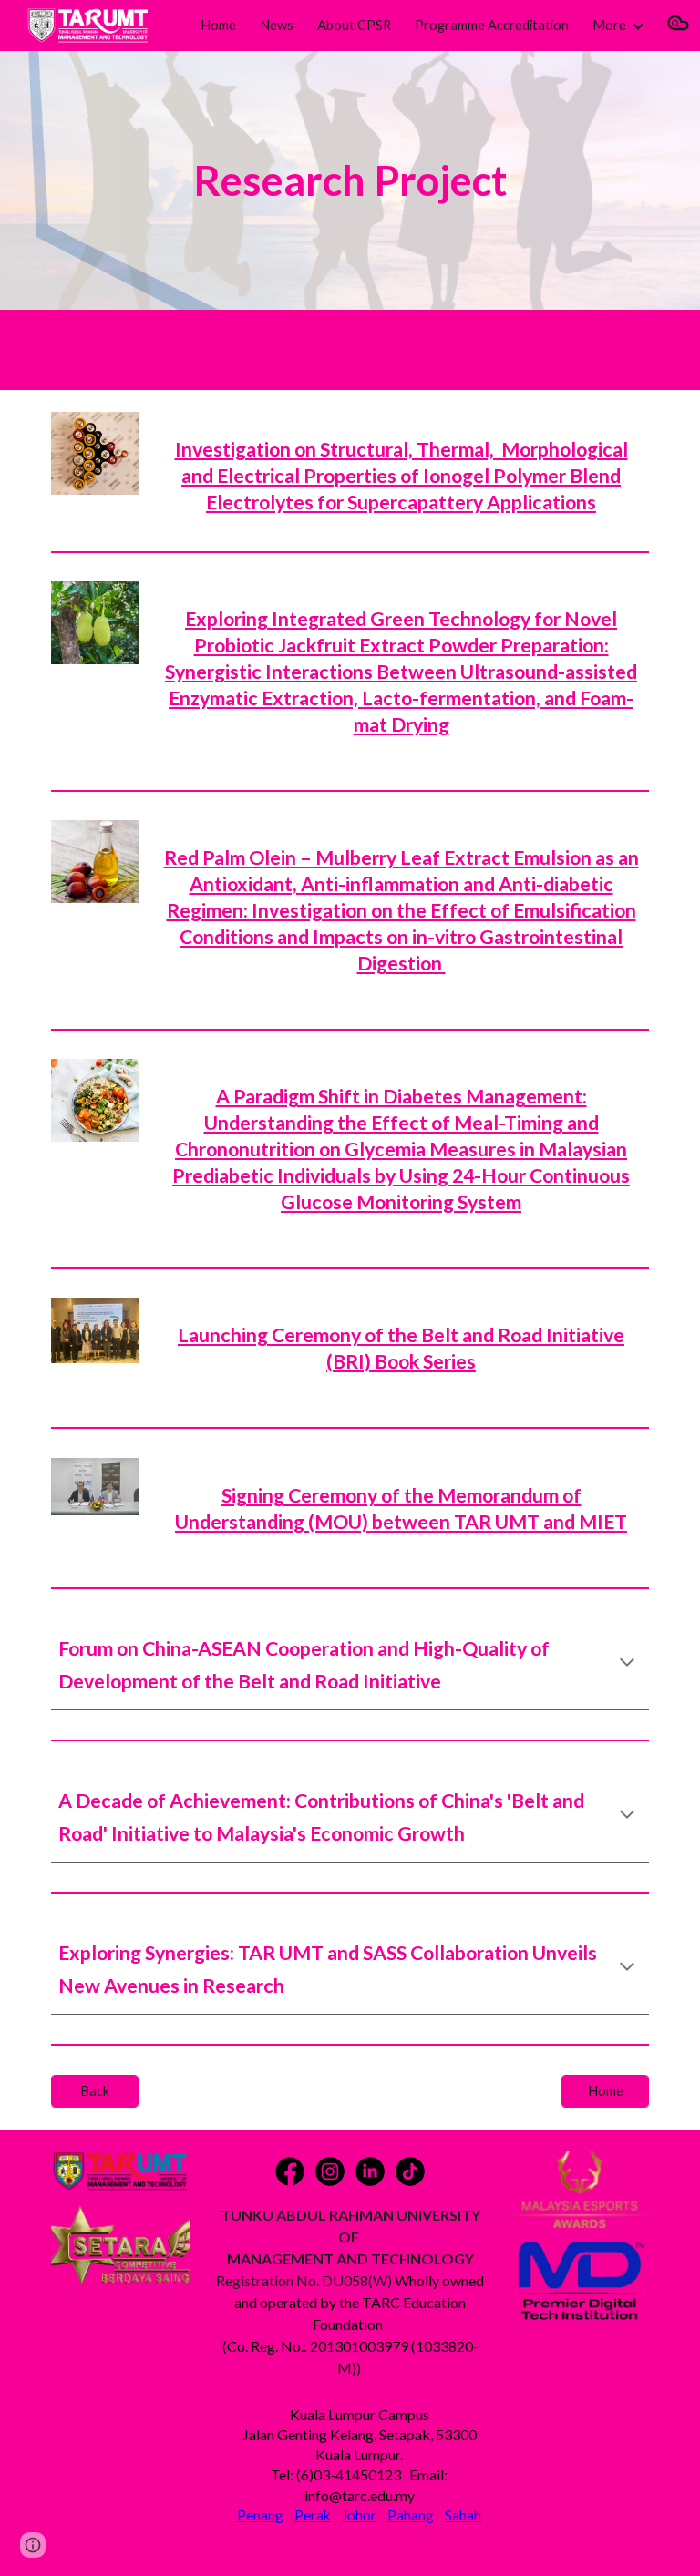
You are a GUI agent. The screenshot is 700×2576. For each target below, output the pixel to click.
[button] (678, 26)
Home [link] (218, 25)
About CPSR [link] (354, 25)
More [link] (609, 25)
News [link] (277, 25)
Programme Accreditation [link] (492, 25)
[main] (350, 181)
